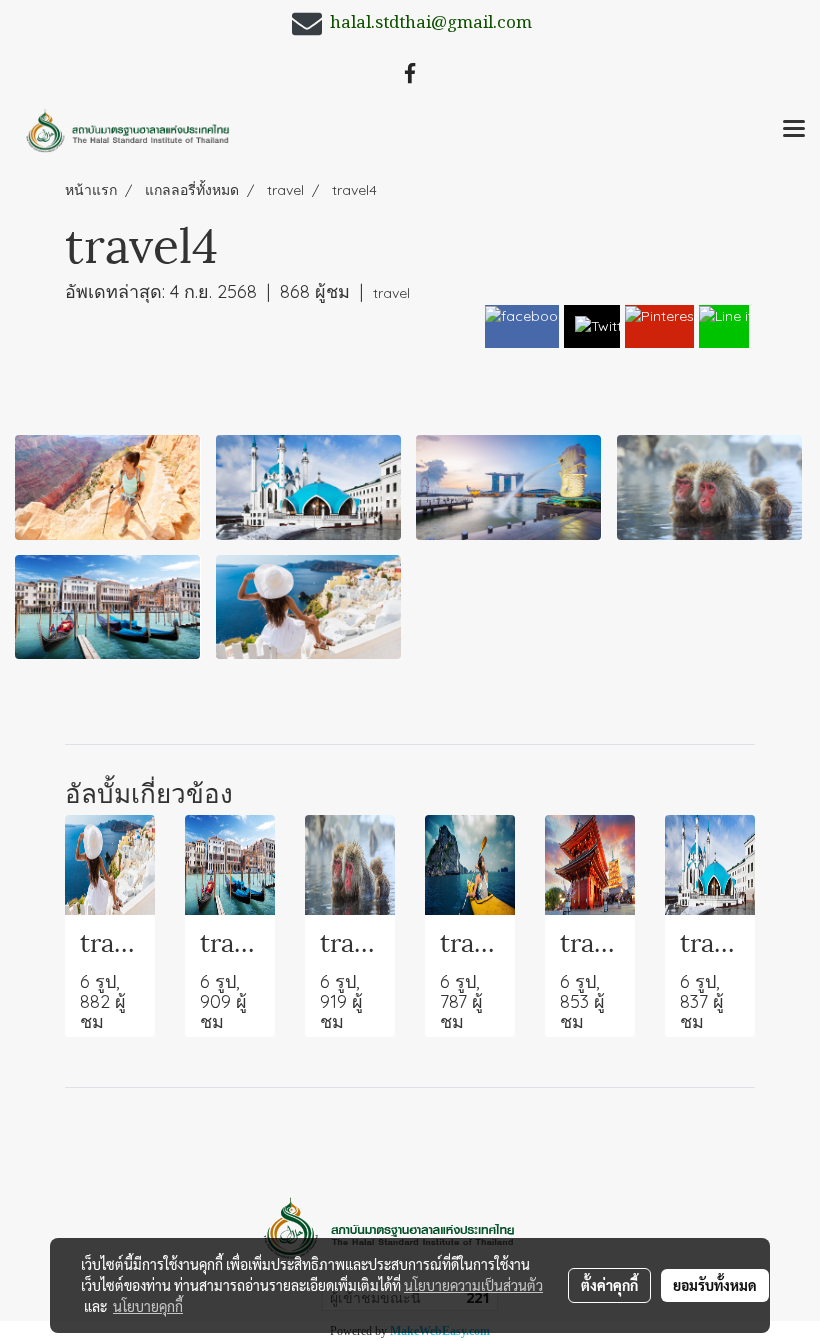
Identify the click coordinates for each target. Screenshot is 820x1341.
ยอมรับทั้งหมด (715, 1285)
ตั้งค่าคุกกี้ (609, 1285)
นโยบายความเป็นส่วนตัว (473, 1285)
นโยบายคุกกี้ (148, 1306)
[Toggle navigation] (794, 131)
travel (391, 293)
